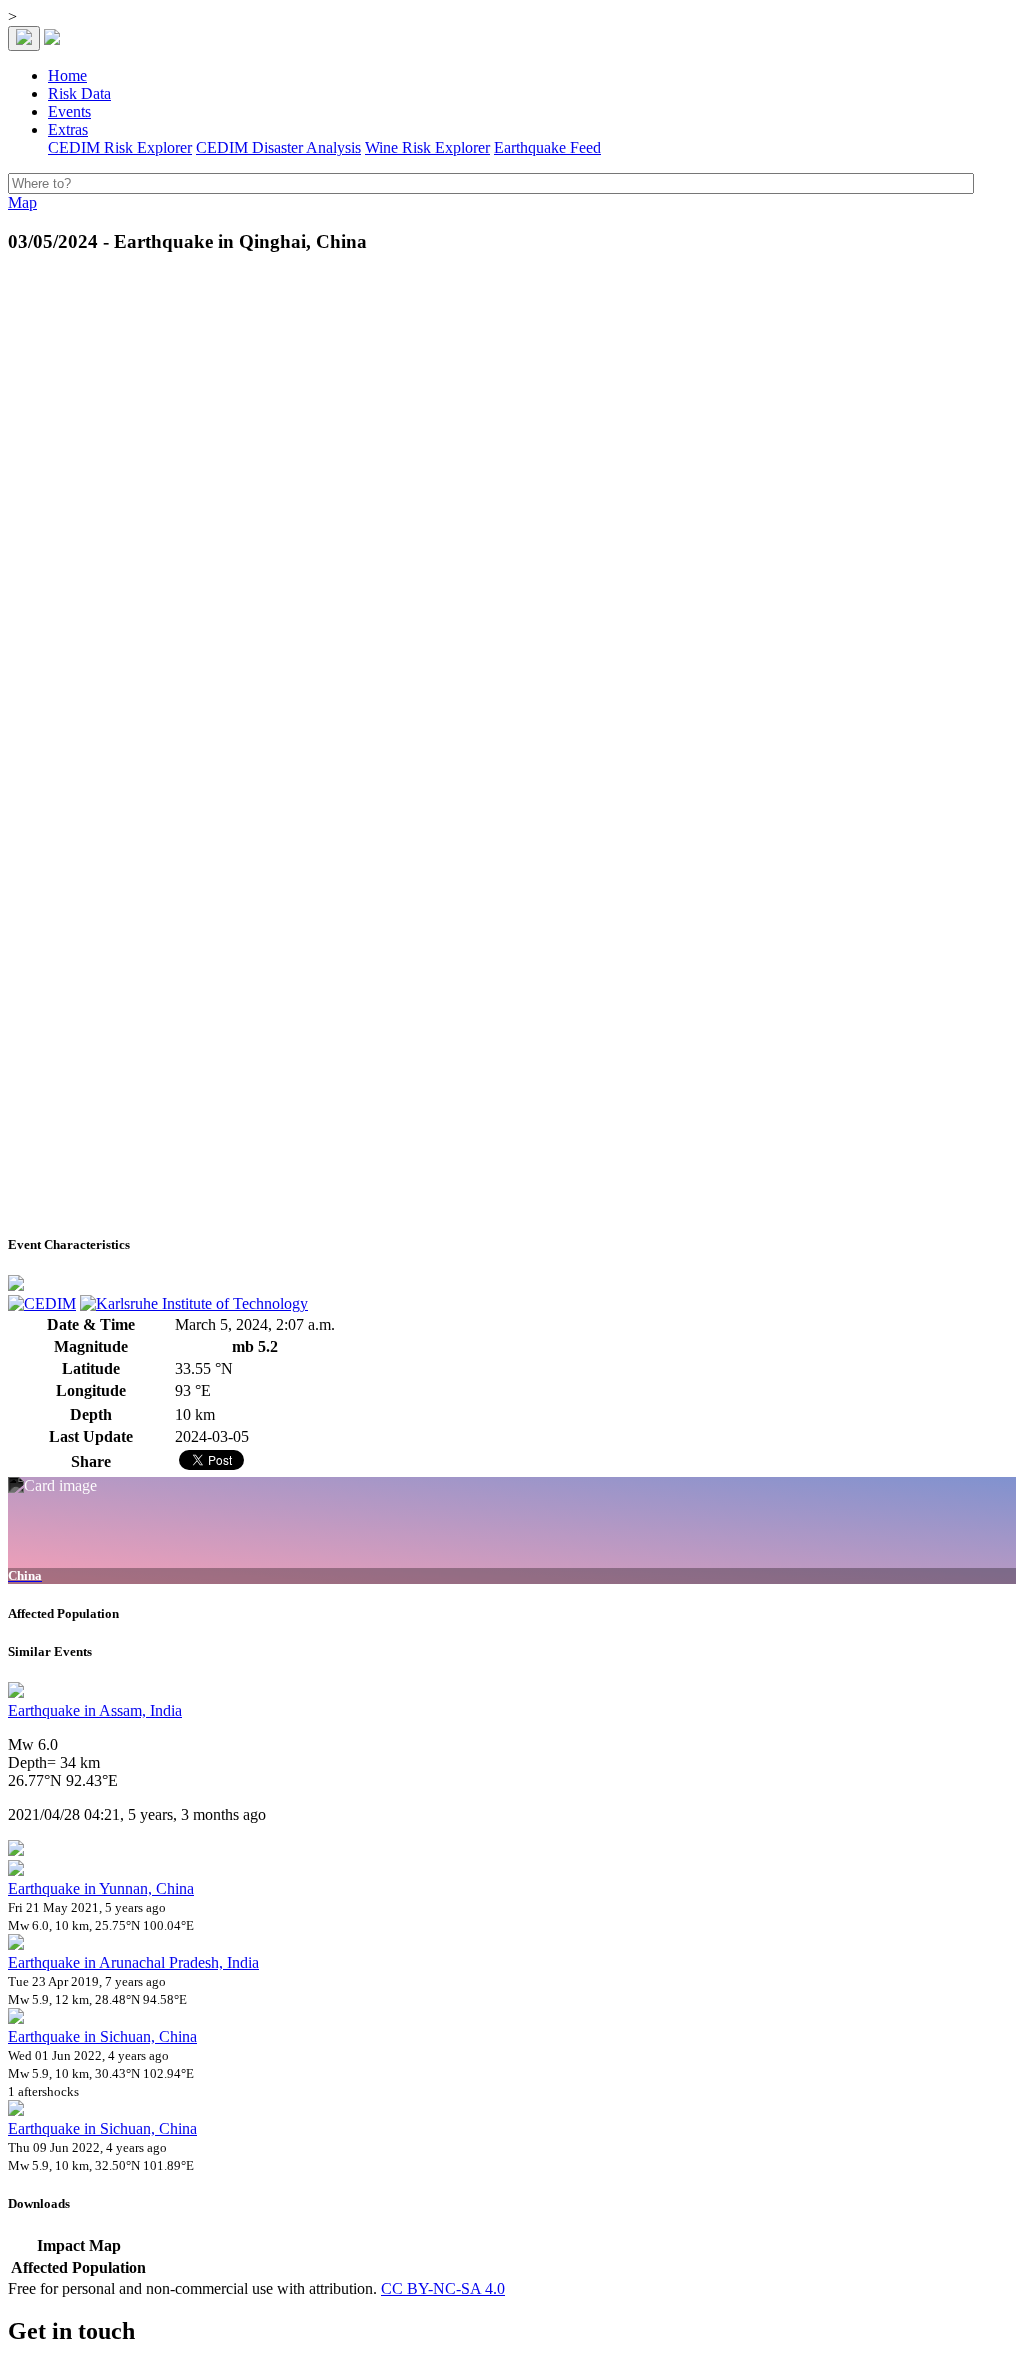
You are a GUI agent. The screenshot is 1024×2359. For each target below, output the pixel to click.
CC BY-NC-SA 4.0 (443, 2288)
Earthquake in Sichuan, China (102, 2036)
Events (69, 111)
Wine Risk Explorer (427, 147)
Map (22, 202)
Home (67, 75)
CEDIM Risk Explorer (120, 147)
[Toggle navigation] (24, 38)
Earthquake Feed (547, 147)
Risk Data (79, 93)
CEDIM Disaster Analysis (278, 147)
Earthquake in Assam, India (95, 1710)
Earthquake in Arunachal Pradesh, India (133, 1962)
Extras (68, 129)
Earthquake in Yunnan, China (101, 1888)
